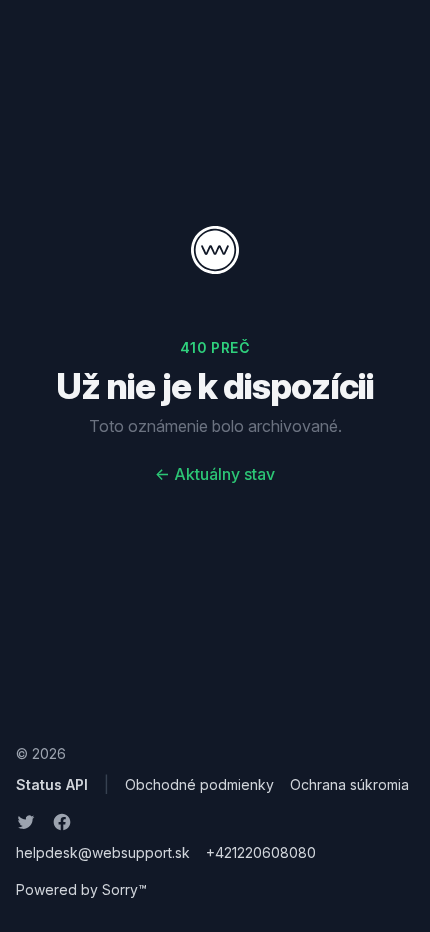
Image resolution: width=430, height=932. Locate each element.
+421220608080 (261, 852)
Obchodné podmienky (199, 784)
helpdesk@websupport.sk (103, 852)
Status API (52, 784)
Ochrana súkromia (349, 784)
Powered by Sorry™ (81, 889)
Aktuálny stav (215, 474)
